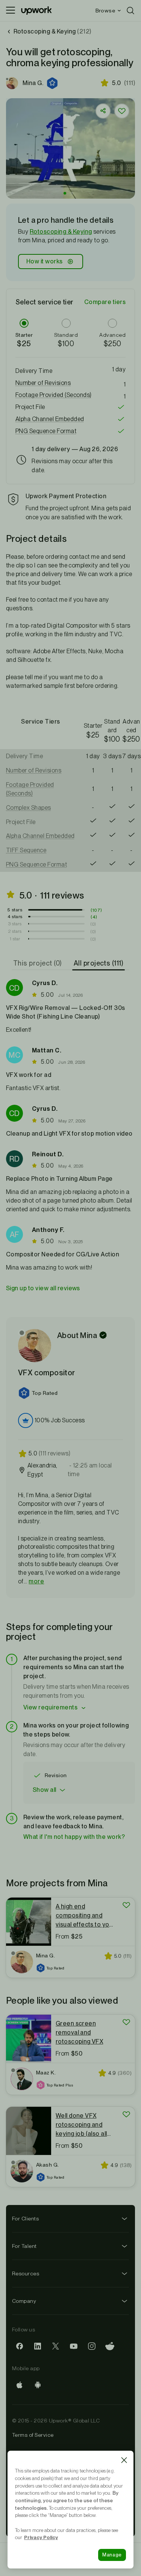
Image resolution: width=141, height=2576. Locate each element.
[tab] (38, 963)
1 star (15, 939)
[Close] (124, 2460)
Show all (45, 1790)
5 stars (15, 910)
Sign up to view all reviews (43, 1288)
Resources (26, 2273)
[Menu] (11, 11)
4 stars (15, 917)
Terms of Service (33, 2435)
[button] (53, 83)
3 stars (15, 924)
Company (24, 2301)
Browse (105, 11)
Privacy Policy (41, 2537)
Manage (112, 2555)
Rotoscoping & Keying (61, 232)
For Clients (25, 2219)
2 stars (15, 931)
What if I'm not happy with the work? (74, 1837)
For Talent (24, 2246)
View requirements (50, 1707)
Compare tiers (105, 302)
